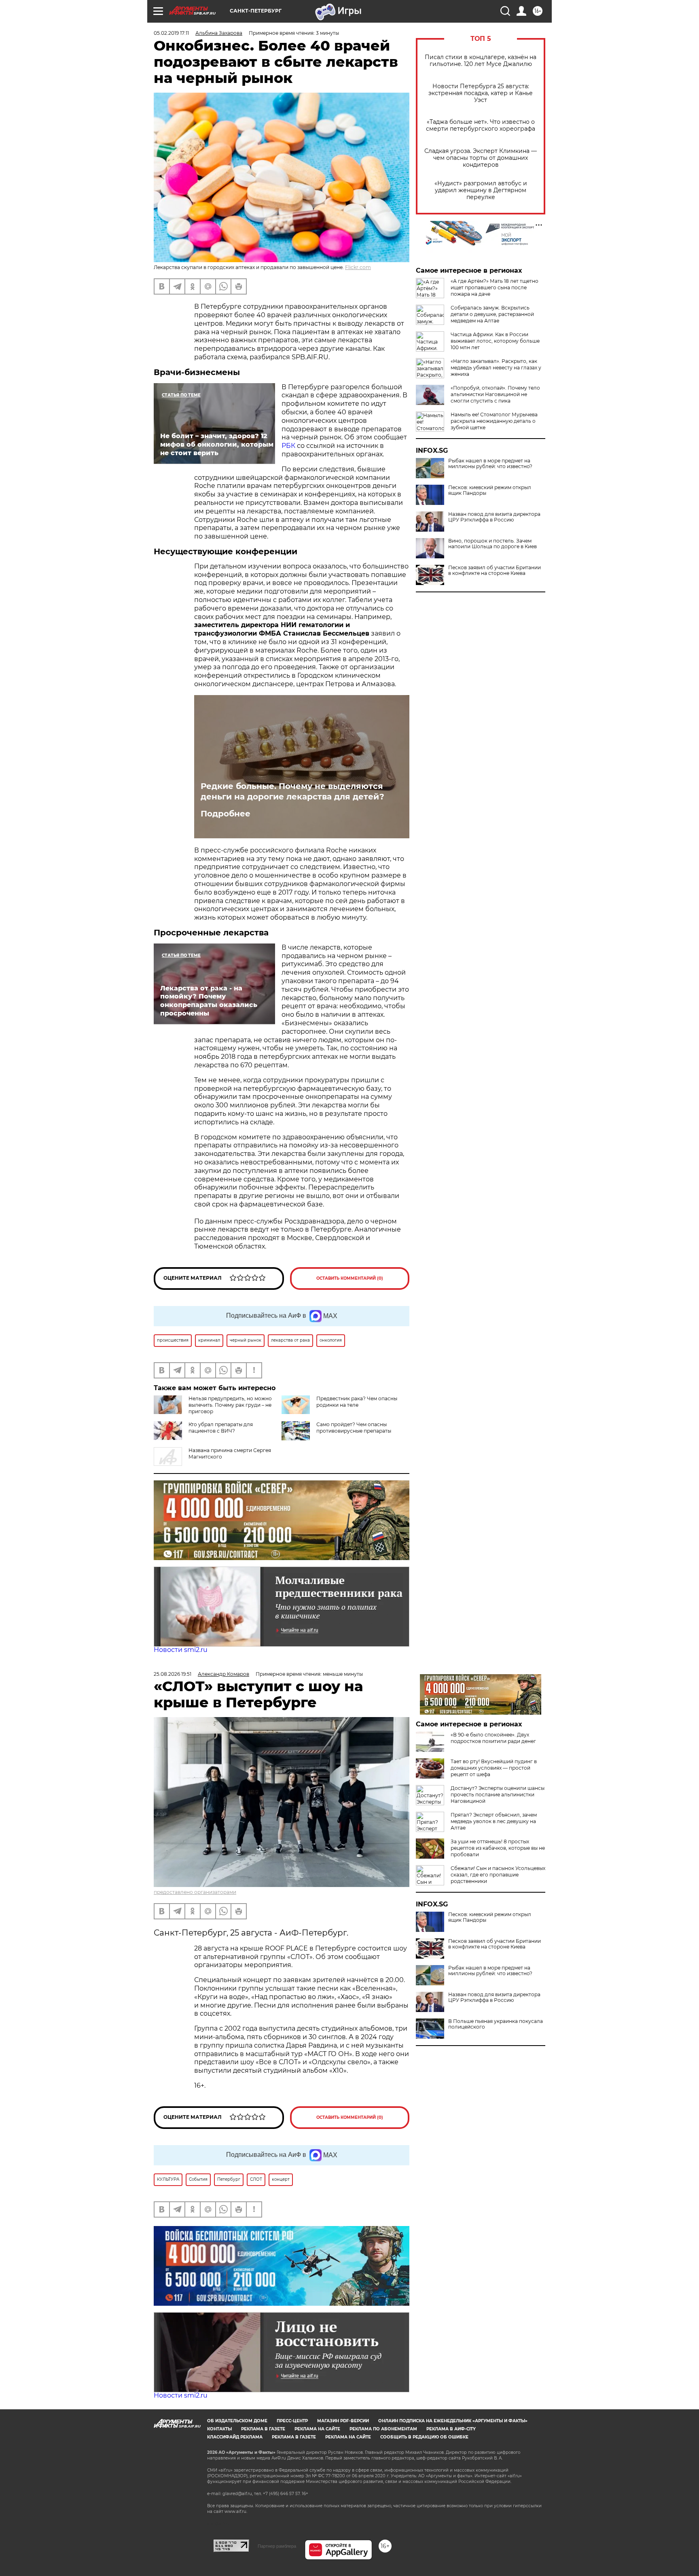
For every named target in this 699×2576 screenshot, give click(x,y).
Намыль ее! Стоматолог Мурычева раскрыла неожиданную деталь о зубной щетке (494, 421)
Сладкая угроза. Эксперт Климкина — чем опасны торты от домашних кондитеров (481, 158)
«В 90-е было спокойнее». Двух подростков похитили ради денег (493, 1738)
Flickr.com (358, 267)
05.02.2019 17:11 (171, 33)
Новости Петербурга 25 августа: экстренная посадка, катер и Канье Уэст (481, 93)
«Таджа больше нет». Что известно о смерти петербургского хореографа (481, 125)
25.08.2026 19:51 (173, 1674)
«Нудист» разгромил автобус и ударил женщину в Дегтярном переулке (481, 190)
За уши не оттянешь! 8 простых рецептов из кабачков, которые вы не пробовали (498, 1848)
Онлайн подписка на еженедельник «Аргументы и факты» (453, 2421)
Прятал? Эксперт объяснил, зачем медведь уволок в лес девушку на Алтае (494, 1821)
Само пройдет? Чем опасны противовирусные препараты (354, 1428)
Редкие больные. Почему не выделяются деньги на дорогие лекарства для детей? (292, 791)
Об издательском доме (237, 2421)
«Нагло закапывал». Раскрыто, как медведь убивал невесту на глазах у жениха (496, 368)
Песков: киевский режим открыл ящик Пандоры (490, 490)
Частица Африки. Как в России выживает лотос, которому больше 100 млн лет (495, 341)
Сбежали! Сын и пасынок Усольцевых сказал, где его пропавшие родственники (498, 1875)
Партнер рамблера (277, 2546)
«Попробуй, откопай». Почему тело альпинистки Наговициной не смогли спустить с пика (495, 394)
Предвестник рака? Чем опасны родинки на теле (357, 1402)
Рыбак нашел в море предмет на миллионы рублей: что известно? (490, 464)
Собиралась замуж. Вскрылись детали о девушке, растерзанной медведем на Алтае (492, 314)
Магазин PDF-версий (343, 2421)
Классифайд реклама (235, 2437)
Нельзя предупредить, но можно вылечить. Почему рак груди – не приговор (230, 1405)
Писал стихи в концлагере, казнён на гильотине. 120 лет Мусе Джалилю (481, 61)
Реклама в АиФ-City (451, 2429)
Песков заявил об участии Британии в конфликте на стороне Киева (495, 570)
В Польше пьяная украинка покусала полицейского (496, 2024)
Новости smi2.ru (181, 1650)
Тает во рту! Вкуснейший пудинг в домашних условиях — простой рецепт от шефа (494, 1768)
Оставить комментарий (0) (350, 1278)
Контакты (219, 2429)
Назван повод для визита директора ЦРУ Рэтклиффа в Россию (494, 517)
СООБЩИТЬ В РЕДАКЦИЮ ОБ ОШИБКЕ (424, 2437)
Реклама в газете (263, 2429)
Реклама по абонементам (383, 2429)
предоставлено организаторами (195, 1892)
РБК (288, 446)
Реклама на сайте (317, 2429)
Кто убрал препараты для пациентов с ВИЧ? (221, 1428)
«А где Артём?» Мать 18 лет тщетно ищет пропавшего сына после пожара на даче (495, 287)
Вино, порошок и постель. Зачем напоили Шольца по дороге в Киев (492, 544)
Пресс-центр (292, 2421)
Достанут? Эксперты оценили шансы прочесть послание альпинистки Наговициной (498, 1795)
